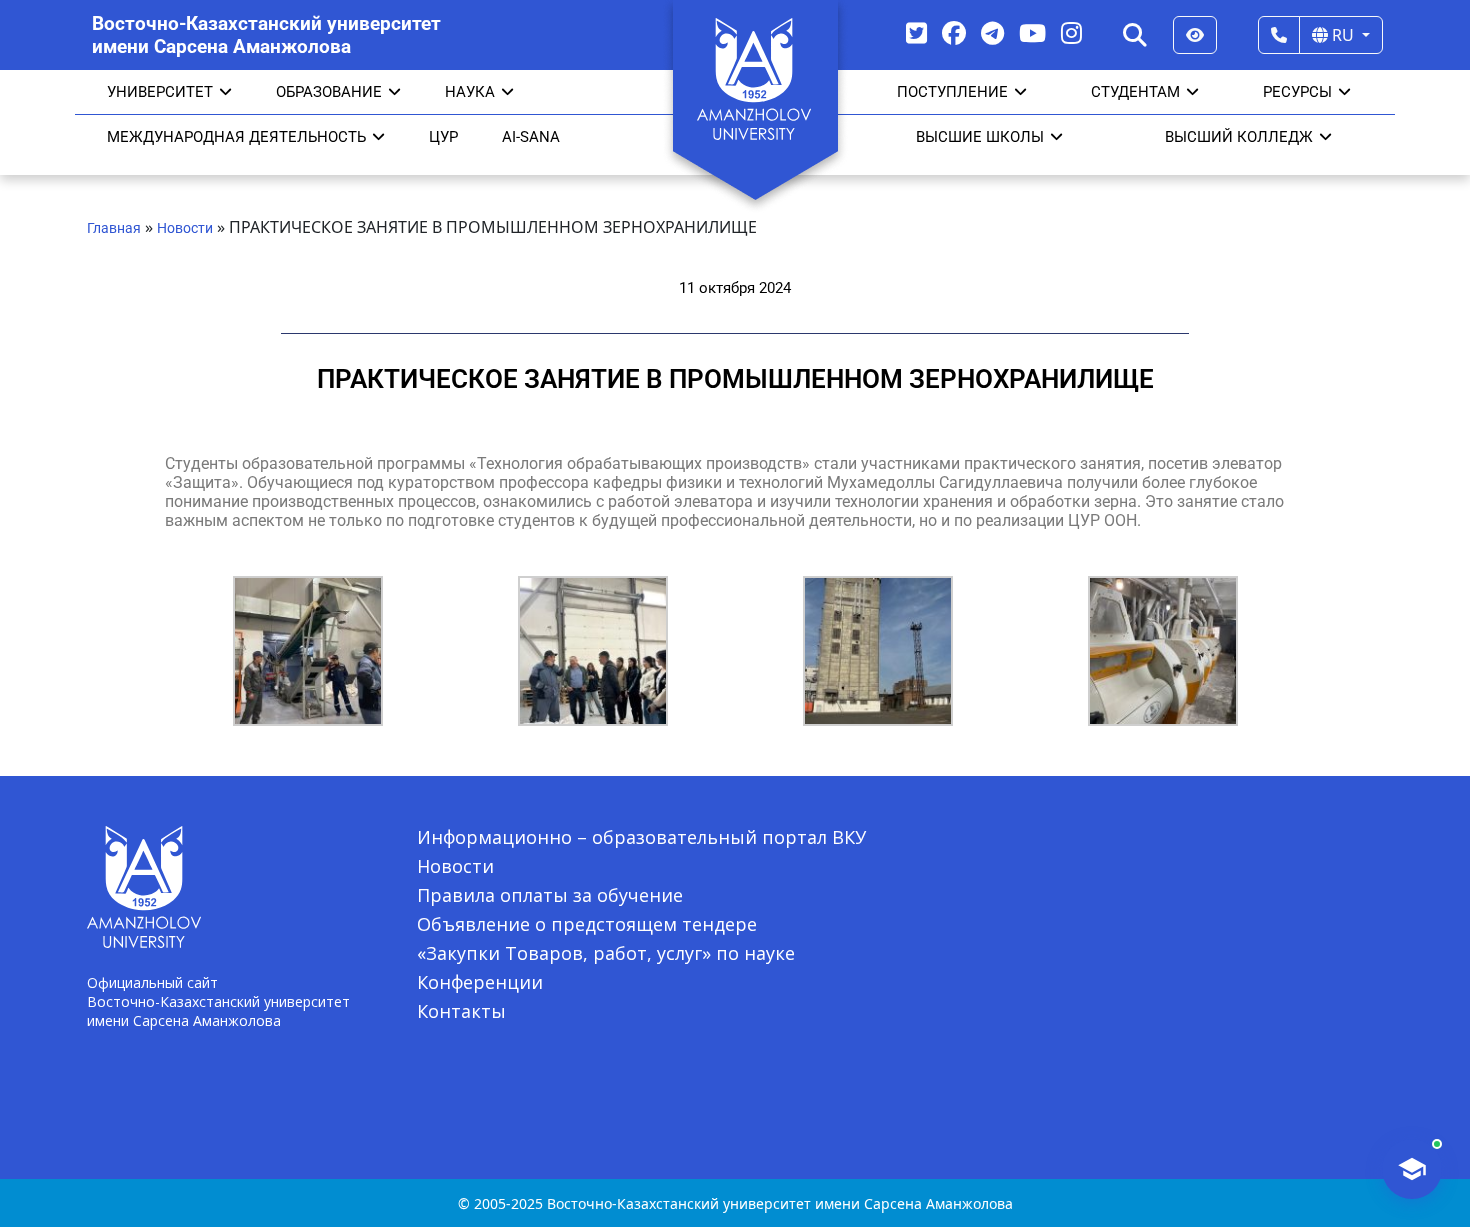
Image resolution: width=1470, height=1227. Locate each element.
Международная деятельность (236, 137)
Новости (185, 228)
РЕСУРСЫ (1297, 92)
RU (1343, 35)
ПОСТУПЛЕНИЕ (952, 92)
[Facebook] (954, 32)
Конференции (480, 982)
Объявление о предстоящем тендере (587, 924)
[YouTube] (1032, 32)
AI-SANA (531, 137)
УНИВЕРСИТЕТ (160, 92)
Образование (329, 92)
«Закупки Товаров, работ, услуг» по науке (606, 953)
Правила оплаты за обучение (550, 895)
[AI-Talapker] (1412, 1169)
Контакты (461, 1011)
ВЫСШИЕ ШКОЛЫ (980, 137)
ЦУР (443, 137)
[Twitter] (916, 32)
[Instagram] (1071, 32)
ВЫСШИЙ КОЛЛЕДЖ (1239, 137)
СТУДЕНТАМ (1135, 92)
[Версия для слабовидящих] (1195, 35)
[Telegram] (992, 32)
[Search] (1135, 35)
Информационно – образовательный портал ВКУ (641, 837)
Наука (470, 92)
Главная (114, 228)
